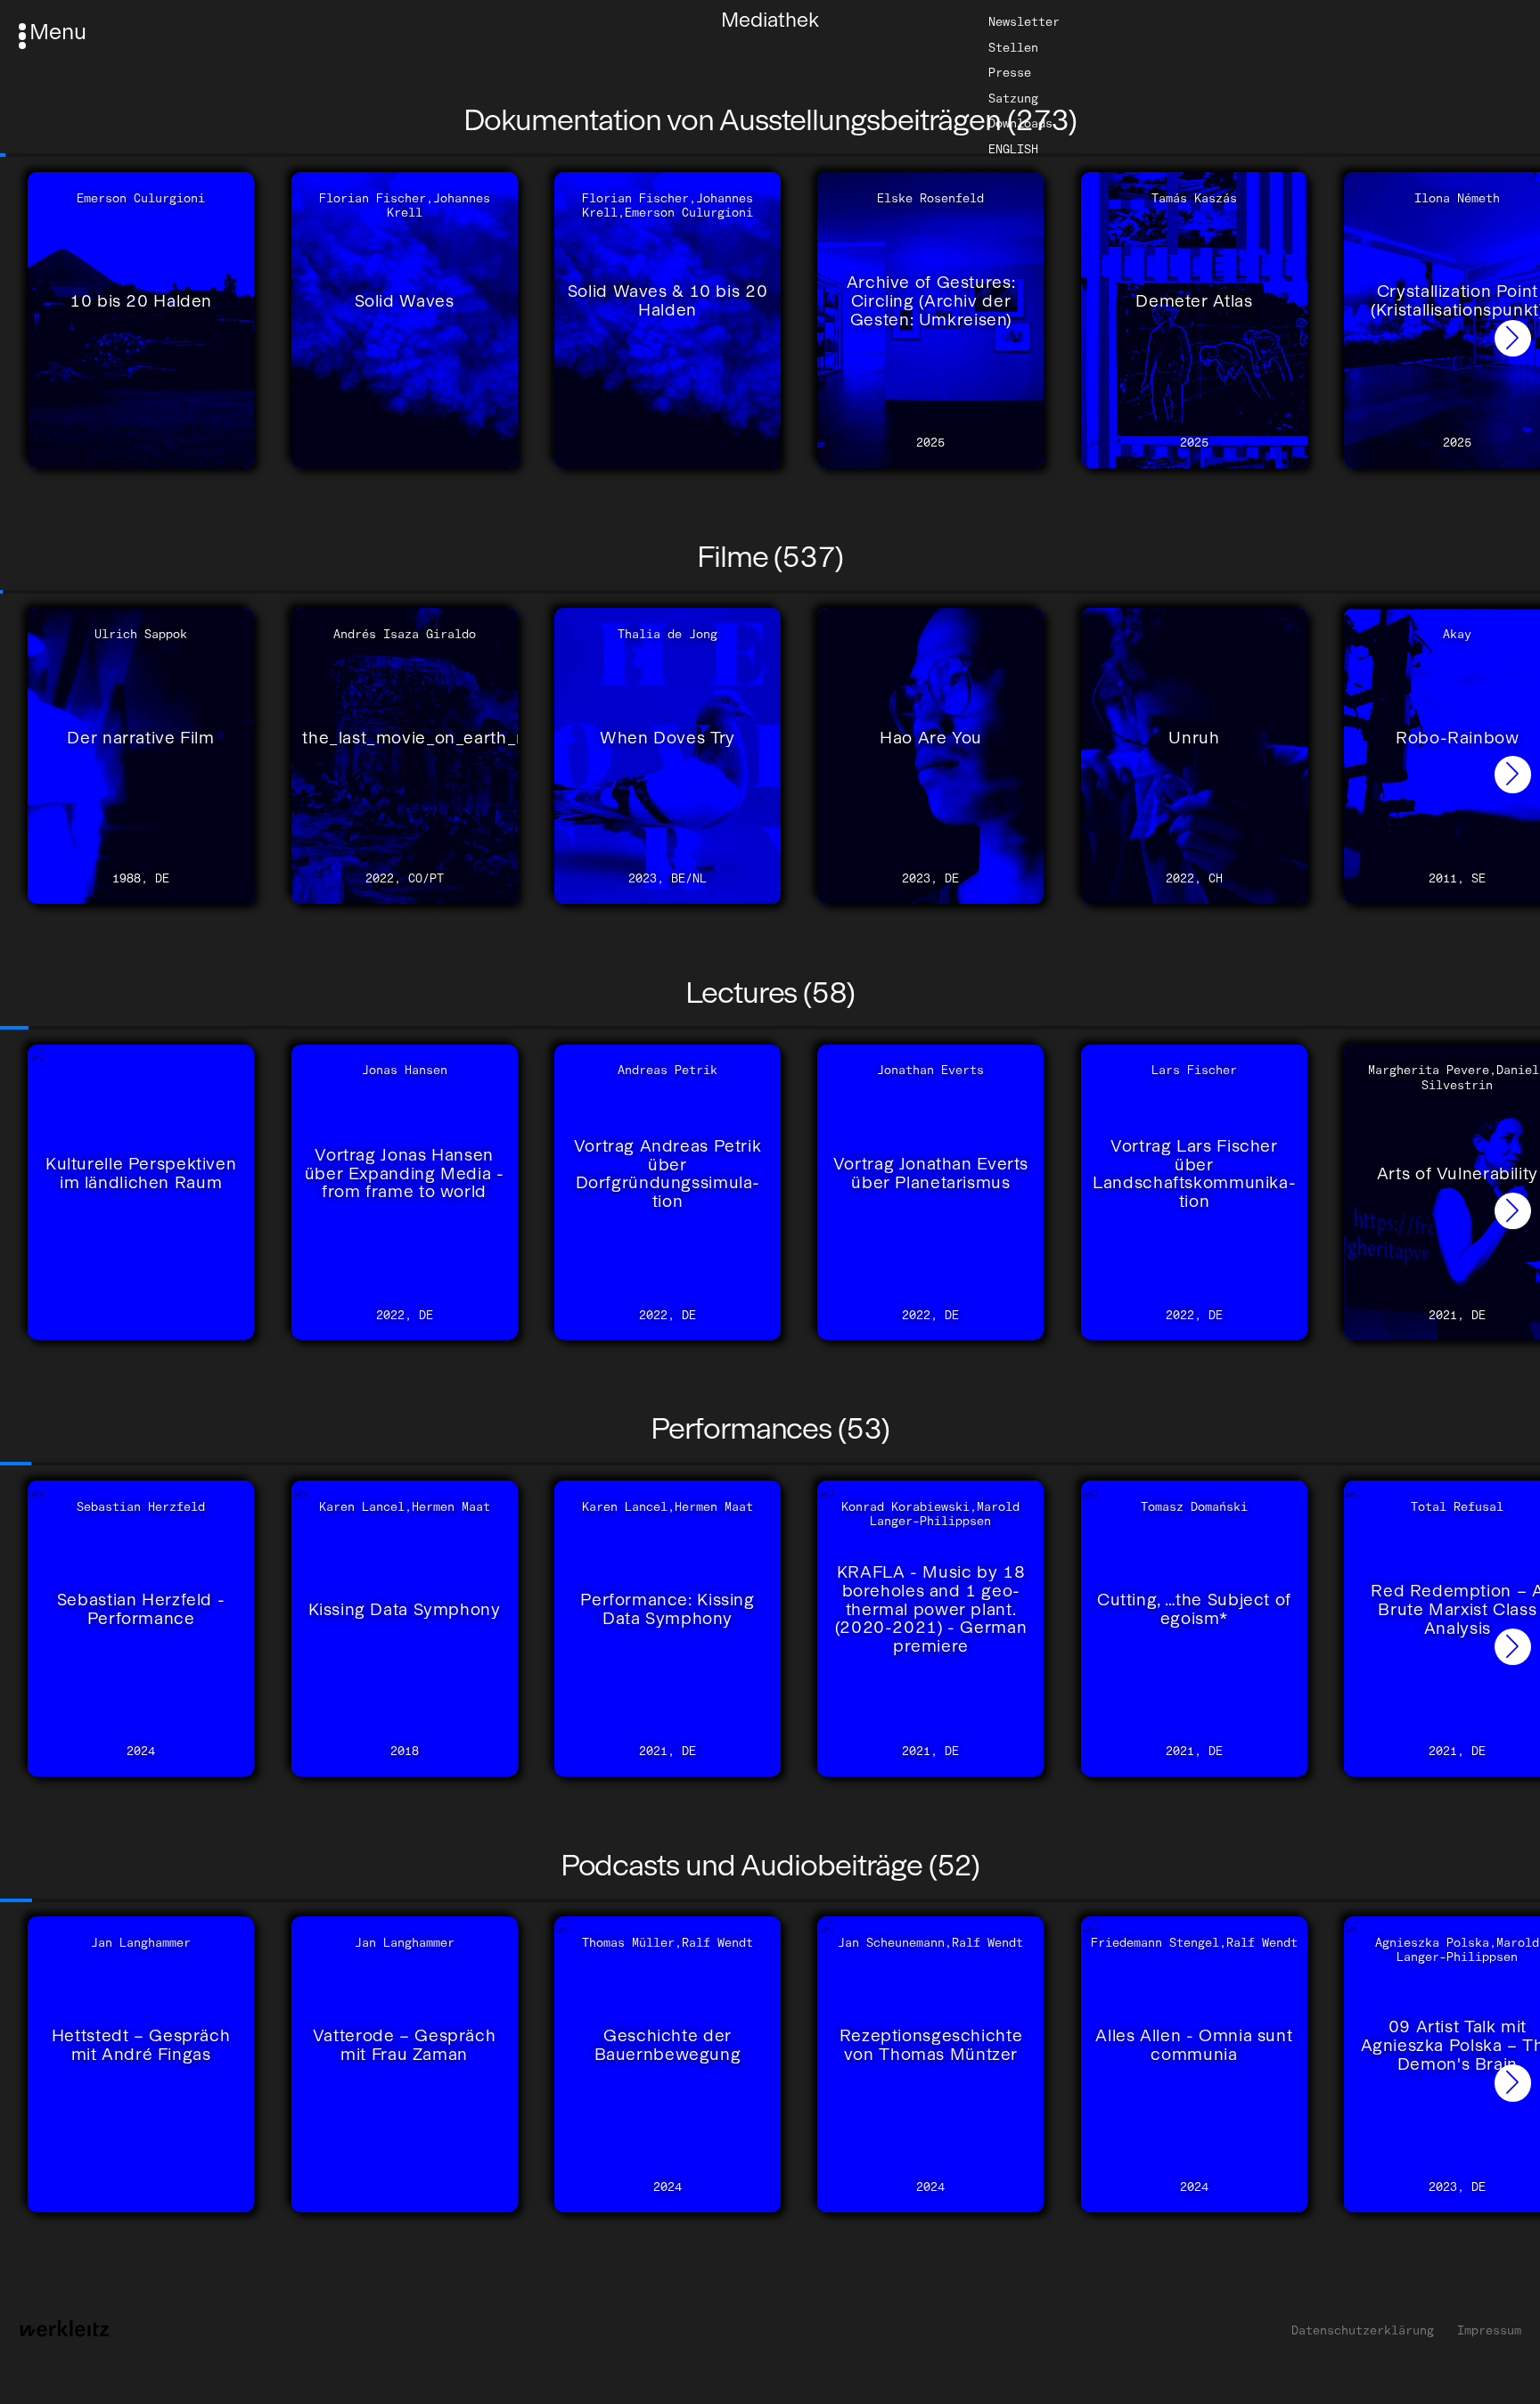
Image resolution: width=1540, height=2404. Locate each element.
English (1013, 149)
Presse (1010, 72)
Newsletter (1024, 21)
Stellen (1013, 46)
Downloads (1020, 123)
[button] (1513, 338)
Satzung (1013, 98)
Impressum (1489, 2330)
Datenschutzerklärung (1363, 2330)
